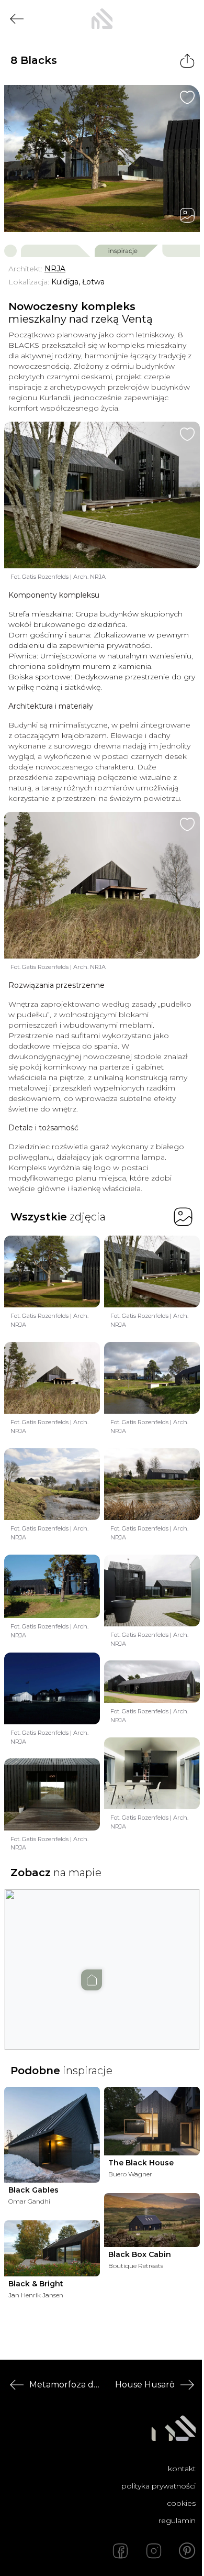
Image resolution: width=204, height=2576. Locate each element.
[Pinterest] (187, 2551)
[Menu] (187, 19)
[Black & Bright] (52, 2248)
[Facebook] (120, 2551)
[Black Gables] (52, 2135)
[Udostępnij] (187, 61)
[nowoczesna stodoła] (102, 19)
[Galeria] (187, 215)
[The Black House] (152, 2121)
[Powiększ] (102, 158)
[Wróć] (17, 19)
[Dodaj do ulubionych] (187, 97)
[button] (102, 1959)
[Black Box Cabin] (152, 2220)
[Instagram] (154, 2551)
